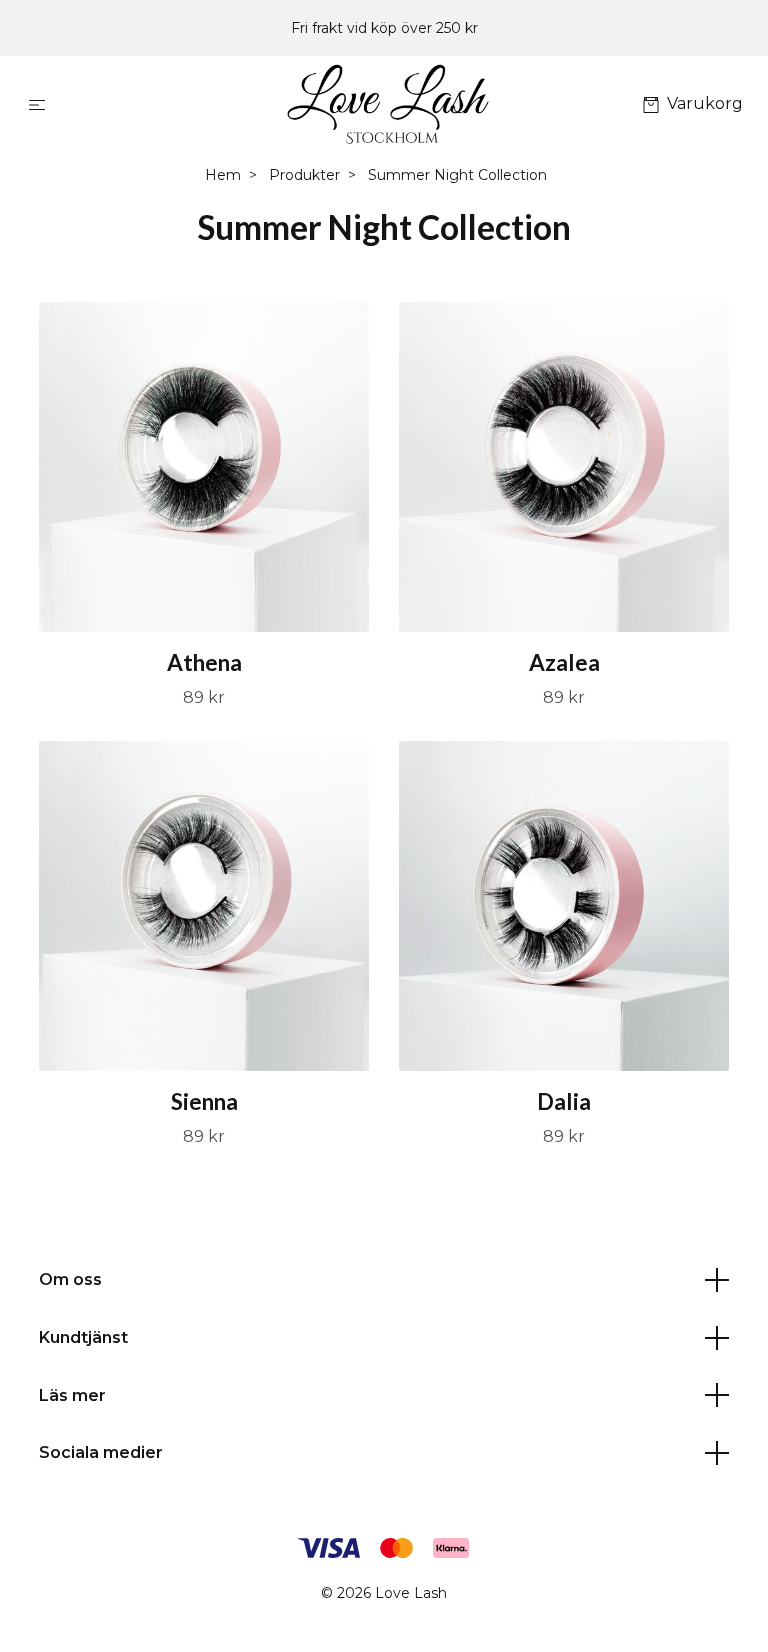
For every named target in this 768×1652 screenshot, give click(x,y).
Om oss (70, 1279)
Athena (204, 662)
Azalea (564, 662)
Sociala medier (101, 1452)
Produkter (304, 175)
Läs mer (72, 1395)
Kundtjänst (83, 1337)
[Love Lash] (388, 104)
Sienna (204, 1101)
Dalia (564, 1101)
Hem (223, 175)
